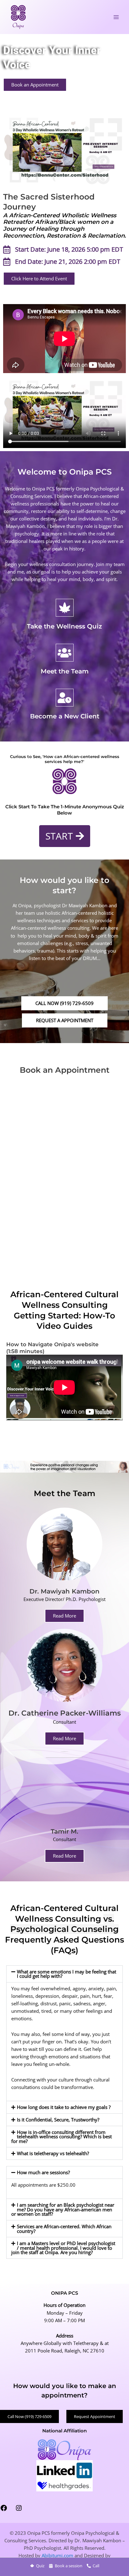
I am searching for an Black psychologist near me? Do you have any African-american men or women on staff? (63, 2209)
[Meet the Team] (65, 653)
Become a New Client (65, 716)
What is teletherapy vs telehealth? (53, 2153)
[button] (64, 1739)
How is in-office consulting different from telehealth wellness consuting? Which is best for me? (62, 2137)
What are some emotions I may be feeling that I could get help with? (67, 1974)
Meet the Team (65, 671)
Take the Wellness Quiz (64, 626)
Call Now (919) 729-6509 (29, 2416)
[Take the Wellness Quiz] (65, 608)
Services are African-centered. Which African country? (64, 2229)
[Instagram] (19, 2510)
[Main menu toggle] (116, 17)
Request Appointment (95, 2416)
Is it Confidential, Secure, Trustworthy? (58, 2120)
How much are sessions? (43, 2172)
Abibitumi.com (57, 2555)
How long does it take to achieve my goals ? (64, 2107)
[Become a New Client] (65, 698)
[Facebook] (4, 2510)
